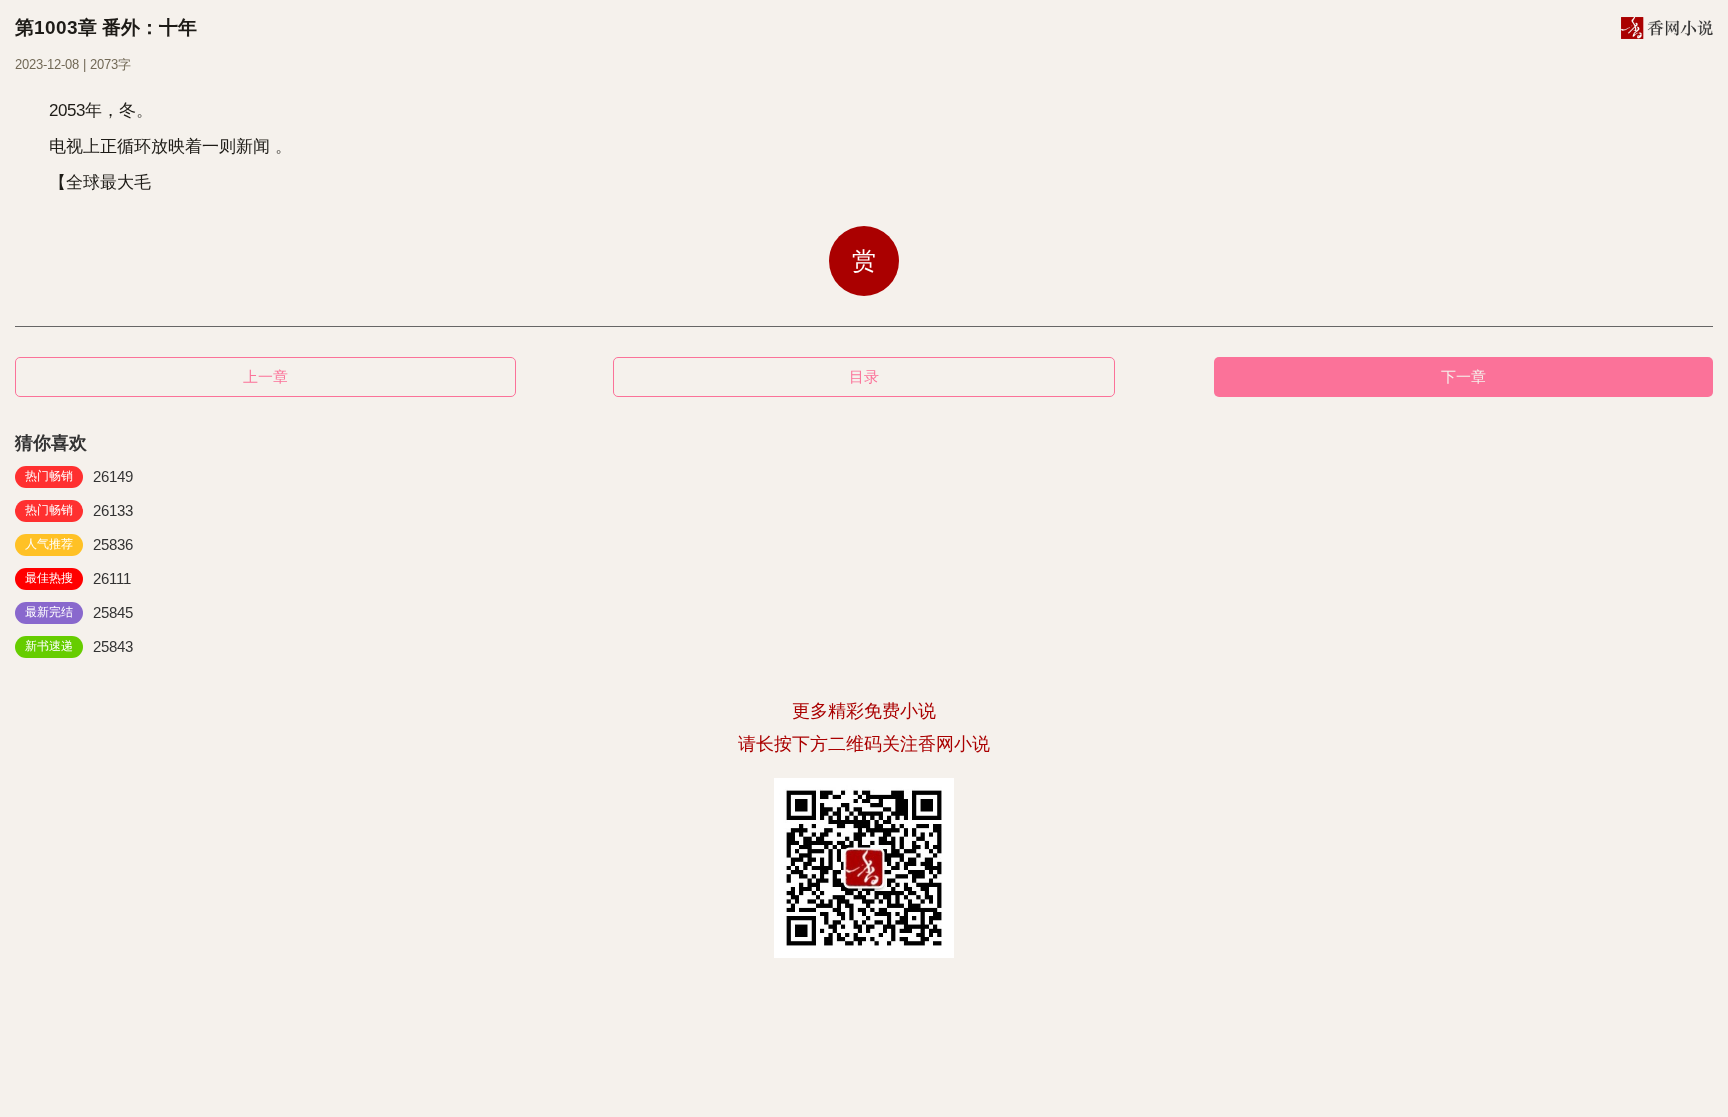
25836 (79, 544)
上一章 (265, 376)
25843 (79, 646)
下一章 (1463, 376)
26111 (78, 578)
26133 (79, 510)
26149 (79, 476)
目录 (864, 376)
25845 (79, 612)
